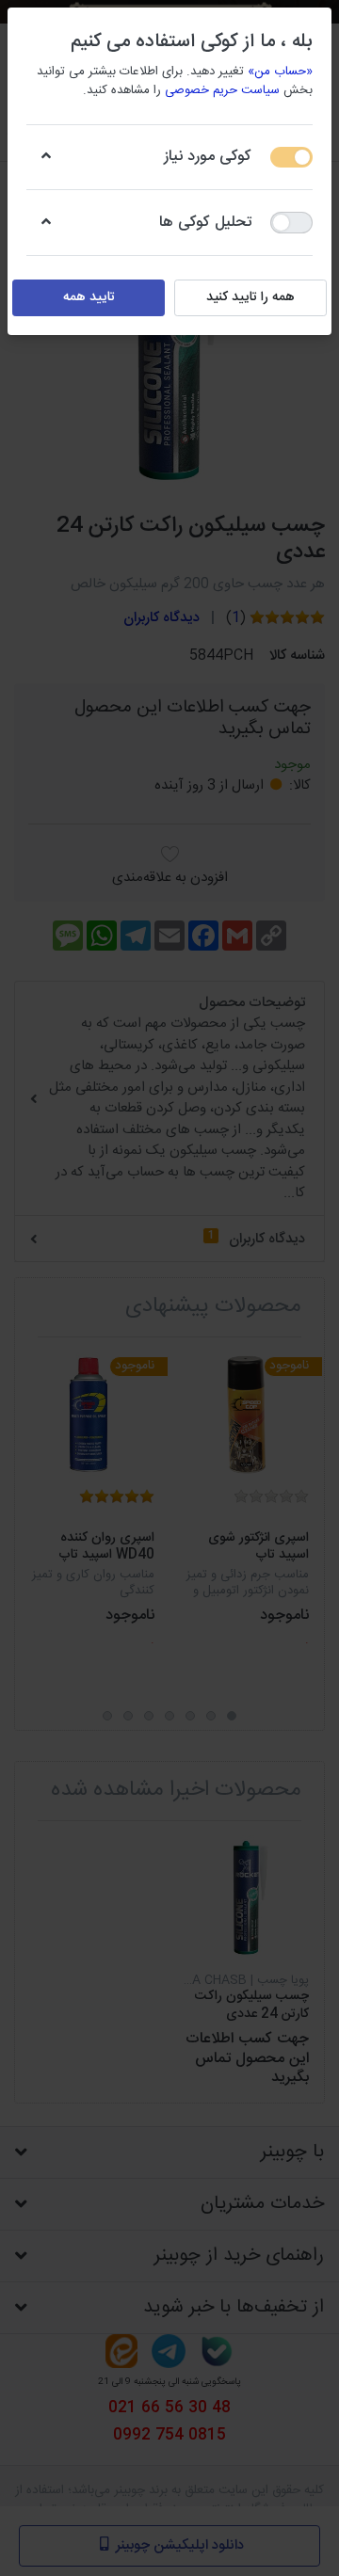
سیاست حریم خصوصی (222, 90)
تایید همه (89, 297)
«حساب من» (280, 72)
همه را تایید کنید (250, 297)
